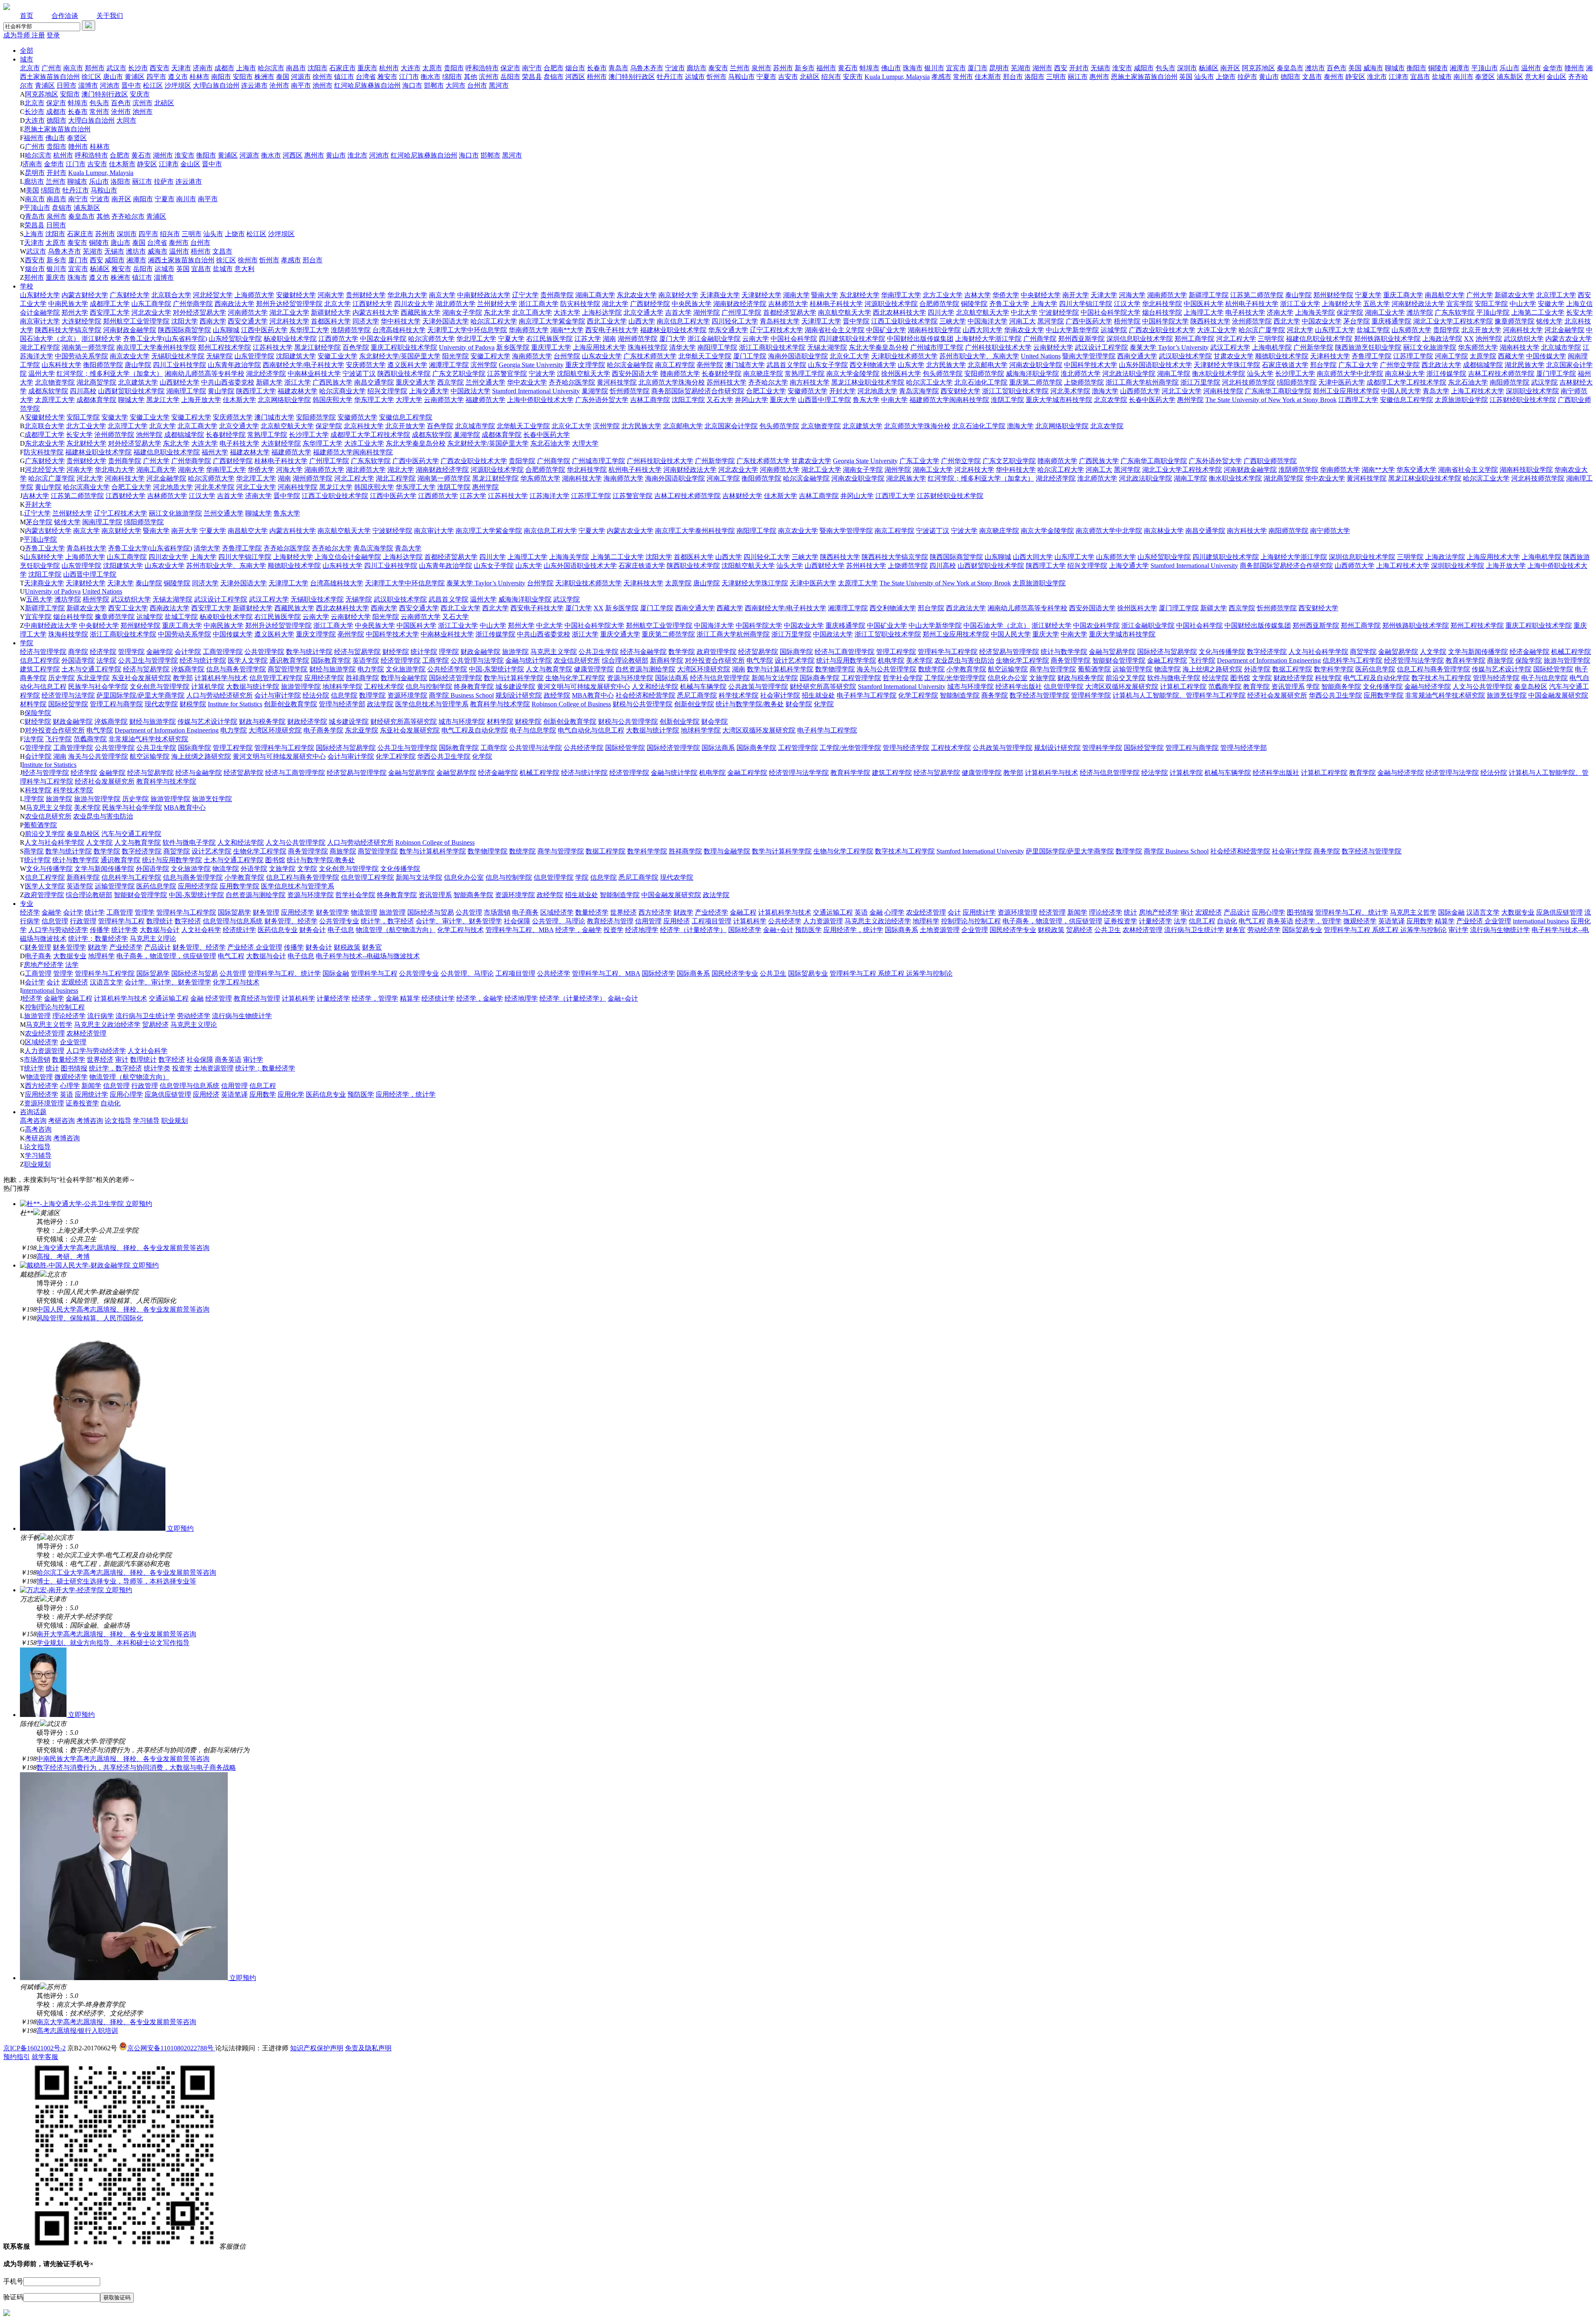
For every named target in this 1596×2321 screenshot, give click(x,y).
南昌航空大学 (1445, 295)
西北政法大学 (1441, 365)
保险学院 (1529, 660)
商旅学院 (1500, 660)
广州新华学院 (1313, 347)
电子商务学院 (323, 730)
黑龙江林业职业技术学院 (868, 382)
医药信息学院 (1375, 669)
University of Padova (467, 347)
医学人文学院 (248, 660)
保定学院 (1350, 312)
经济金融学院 (1529, 652)
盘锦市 (554, 77)
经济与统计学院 (203, 660)
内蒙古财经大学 (85, 295)
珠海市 (913, 68)
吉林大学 (978, 295)
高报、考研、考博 (63, 1257)
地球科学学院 (342, 687)
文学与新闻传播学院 (1478, 652)
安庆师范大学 (366, 365)
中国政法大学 (470, 391)
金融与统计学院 (529, 660)
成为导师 (17, 35)
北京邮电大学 (988, 365)
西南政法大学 (234, 304)
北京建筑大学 (138, 382)
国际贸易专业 (1302, 930)
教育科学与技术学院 (500, 704)
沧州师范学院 (1252, 321)
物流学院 (1167, 669)
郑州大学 (75, 312)
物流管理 (364, 912)
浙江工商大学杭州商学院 (1142, 382)
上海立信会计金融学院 (348, 557)
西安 (1061, 68)
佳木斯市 (988, 77)
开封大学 (842, 391)
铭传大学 (1549, 321)
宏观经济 (1209, 912)
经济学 (30, 912)
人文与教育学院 (549, 669)
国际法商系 (672, 678)
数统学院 (931, 669)
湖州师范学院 (638, 339)
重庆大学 (783, 400)
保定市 (510, 68)
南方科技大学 (810, 382)
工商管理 (120, 912)
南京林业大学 (1405, 374)
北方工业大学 (943, 295)
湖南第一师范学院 (88, 347)
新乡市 (805, 68)
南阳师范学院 (1510, 382)
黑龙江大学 (163, 400)
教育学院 (1256, 687)
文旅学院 (1042, 678)
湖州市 (1042, 68)
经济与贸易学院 (357, 652)
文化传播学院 (1383, 687)
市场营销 (497, 912)
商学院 (78, 652)
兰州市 (740, 68)
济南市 (203, 68)
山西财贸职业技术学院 (131, 391)
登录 (53, 35)
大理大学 (409, 400)
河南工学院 (1451, 356)
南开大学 (1076, 295)
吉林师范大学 (788, 304)
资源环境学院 (407, 695)
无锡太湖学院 (827, 347)
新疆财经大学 (331, 312)
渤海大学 (1105, 391)
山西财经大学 (180, 382)
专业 (27, 904)
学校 (27, 286)
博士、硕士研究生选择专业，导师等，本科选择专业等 (116, 1581)
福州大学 (215, 452)
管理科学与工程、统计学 (1352, 912)
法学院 (106, 660)
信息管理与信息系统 (233, 921)
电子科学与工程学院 (867, 695)
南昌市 (296, 68)
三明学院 (1271, 339)
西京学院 (451, 382)
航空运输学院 (1008, 669)
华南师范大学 (529, 330)
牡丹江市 (670, 77)
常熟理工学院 (805, 374)
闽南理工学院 (102, 522)
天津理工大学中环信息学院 (467, 330)
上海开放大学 (201, 400)
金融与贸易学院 (1112, 652)
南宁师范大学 (1330, 531)
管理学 (145, 912)
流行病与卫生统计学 (1194, 930)
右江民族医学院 (549, 339)
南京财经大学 (678, 295)
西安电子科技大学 (612, 330)
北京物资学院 (55, 382)
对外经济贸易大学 (199, 312)
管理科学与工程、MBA (520, 930)
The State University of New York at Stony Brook (1271, 400)
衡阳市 (1416, 68)
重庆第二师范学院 (1036, 382)
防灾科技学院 (580, 304)
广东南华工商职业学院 (1278, 391)
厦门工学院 (750, 356)
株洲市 (264, 77)
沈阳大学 (185, 321)
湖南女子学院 (462, 312)
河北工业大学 (1182, 391)
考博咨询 (90, 1121)
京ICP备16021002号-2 (34, 2048)
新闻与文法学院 (775, 678)
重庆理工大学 (551, 347)
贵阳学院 (1446, 330)
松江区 (153, 85)
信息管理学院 (1064, 687)
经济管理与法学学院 (1414, 660)
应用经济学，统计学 (853, 930)
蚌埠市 (869, 68)
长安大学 (1579, 312)
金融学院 (160, 652)
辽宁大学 (525, 295)
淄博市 (88, 85)
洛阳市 (1034, 77)
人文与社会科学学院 (1318, 652)
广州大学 (1480, 295)
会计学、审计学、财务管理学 (459, 921)
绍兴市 (831, 77)
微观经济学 (1360, 921)
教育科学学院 (1465, 660)
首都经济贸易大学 (790, 312)
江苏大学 (588, 339)
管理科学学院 (1091, 695)
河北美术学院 (1070, 391)
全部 (27, 51)
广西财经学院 (650, 304)
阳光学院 (456, 356)
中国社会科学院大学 (1111, 312)
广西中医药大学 (1089, 321)
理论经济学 (1106, 912)
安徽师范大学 (808, 391)
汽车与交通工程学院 (131, 834)
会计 (954, 912)
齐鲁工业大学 (1009, 304)
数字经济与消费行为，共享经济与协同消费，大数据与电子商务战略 (136, 1767)
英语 (861, 912)
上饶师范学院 (1084, 382)
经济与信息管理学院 (720, 678)
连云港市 (254, 85)
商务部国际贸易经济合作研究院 (698, 391)
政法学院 (380, 704)
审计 (1187, 912)
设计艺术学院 (795, 660)
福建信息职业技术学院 (1319, 339)
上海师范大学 (254, 295)
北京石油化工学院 (981, 382)
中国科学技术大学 (1091, 365)
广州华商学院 (193, 304)
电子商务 (525, 912)
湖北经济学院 (266, 374)
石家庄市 (342, 68)
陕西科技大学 (1210, 321)
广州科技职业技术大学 (998, 347)
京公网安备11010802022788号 (171, 2048)
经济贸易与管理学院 (1009, 652)
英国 (1186, 77)
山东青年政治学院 (234, 365)
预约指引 (17, 2057)
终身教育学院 (474, 687)
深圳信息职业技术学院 (1140, 339)
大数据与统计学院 (253, 687)
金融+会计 (778, 930)
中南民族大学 (68, 304)
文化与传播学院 (1222, 652)
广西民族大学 (332, 382)
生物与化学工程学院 (575, 678)
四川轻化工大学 (735, 321)
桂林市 (199, 77)
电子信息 (341, 930)
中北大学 (1024, 312)
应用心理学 (1268, 912)
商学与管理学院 (1053, 669)
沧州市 (279, 85)
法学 (1180, 921)
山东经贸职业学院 (235, 339)
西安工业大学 (128, 608)
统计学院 (424, 652)
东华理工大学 (309, 330)
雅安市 (387, 77)
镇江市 (344, 77)
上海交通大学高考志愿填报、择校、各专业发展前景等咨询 (123, 1248)
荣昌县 (532, 77)
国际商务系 (901, 930)
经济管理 (1052, 912)
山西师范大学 (1140, 391)
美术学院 (919, 660)
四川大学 (941, 312)
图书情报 (1300, 912)
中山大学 (1523, 304)
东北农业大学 (637, 295)
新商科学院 (667, 660)
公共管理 (469, 912)
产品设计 (1237, 912)
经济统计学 (239, 930)
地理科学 (926, 921)
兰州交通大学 (485, 382)
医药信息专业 (278, 930)
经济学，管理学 (1318, 921)
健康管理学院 (594, 669)
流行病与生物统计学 (1500, 930)
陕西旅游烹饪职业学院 (1368, 347)
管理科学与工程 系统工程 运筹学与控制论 (1385, 930)
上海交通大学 (429, 391)
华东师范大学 (1478, 347)
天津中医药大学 (1342, 382)
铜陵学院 (974, 304)
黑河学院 (1051, 321)
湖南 (609, 339)
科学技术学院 (739, 695)
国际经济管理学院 (456, 678)
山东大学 (911, 365)
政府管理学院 (717, 652)
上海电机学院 (1272, 347)
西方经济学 (655, 912)
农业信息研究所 (577, 660)
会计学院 (188, 652)
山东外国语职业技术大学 (1155, 365)
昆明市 (999, 68)
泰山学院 (1298, 295)
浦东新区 (1510, 77)
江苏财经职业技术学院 (1523, 400)
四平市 (156, 77)
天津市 (181, 68)
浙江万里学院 (1200, 382)
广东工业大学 (1358, 365)
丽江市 (1078, 77)
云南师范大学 (444, 400)
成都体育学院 (96, 400)
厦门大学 (672, 339)
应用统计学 (979, 912)
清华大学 (682, 347)
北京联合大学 (171, 295)
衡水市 (431, 77)
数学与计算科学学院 (514, 678)
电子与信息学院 (1544, 678)
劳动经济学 (1264, 930)
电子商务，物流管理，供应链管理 (1052, 921)
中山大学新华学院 (1072, 330)
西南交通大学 (1137, 356)
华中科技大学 (401, 321)
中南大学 (894, 400)
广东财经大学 (130, 295)
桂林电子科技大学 (836, 304)
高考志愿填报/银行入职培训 (77, 2031)
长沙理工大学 (1295, 374)
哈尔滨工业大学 (929, 382)
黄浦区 (135, 77)
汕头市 (1204, 77)
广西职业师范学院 (1270, 461)
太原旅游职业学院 (1461, 400)
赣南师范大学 (680, 374)
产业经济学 (712, 912)
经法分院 (316, 695)
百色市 (1337, 68)
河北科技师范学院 (1249, 382)
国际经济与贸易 (431, 912)
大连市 (411, 68)
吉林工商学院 (650, 400)
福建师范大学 (485, 400)
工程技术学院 (384, 687)
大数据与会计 (160, 930)
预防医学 (808, 930)
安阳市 (243, 77)
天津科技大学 (1330, 356)
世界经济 (623, 912)
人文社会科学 (201, 930)
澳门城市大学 (745, 365)
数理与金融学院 (404, 678)
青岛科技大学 (780, 321)
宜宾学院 (1460, 304)
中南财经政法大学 (484, 295)
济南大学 (1280, 312)
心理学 (894, 912)
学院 (27, 643)
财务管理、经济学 (291, 921)
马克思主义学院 (554, 652)
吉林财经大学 (742, 496)
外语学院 (1257, 669)
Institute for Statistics (235, 704)
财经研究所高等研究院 (823, 687)
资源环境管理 (1017, 912)
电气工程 (1252, 921)
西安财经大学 (961, 391)
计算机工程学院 (1183, 687)
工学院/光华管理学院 (955, 678)
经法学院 (1215, 678)
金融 (876, 912)
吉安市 (788, 77)
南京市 (73, 68)
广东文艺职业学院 (459, 374)
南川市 (1463, 77)
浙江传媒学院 (1446, 374)
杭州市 (389, 68)
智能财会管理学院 (1119, 660)
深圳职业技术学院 (1532, 391)
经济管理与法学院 (68, 695)
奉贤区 (1485, 77)
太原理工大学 (55, 400)
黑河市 (499, 85)
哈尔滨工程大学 (494, 321)
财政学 (683, 912)
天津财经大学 (761, 295)
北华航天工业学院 (705, 356)
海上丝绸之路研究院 (1212, 669)
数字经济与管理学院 (1039, 695)
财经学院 (396, 652)
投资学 (613, 930)
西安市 (160, 68)
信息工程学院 (40, 660)
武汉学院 (1544, 382)
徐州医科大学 (901, 374)
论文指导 (118, 1121)
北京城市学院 (1561, 347)
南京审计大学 (40, 321)
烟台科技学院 (1162, 312)
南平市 (301, 85)
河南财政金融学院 (130, 330)
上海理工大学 (1204, 312)
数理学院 (372, 695)
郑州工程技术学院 (224, 347)
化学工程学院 (918, 695)
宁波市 (675, 68)
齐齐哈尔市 (128, 216)
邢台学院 (1323, 365)
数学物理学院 (835, 669)
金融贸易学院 (1398, 652)
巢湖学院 (595, 391)
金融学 (52, 912)
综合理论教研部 (625, 660)
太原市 (432, 68)
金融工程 (743, 912)
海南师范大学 (532, 356)
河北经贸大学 (213, 295)
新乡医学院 (513, 347)
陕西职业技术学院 (404, 374)
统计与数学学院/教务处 (750, 704)
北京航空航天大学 (983, 312)
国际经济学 (745, 930)
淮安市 (1122, 68)
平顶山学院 (1493, 312)
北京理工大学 (1556, 295)
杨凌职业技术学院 (290, 339)
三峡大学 (953, 321)
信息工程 (1202, 921)
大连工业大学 (1217, 330)
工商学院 (436, 660)
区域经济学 (557, 912)
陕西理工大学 (256, 391)
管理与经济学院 (1496, 678)
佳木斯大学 (239, 400)
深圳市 (1187, 68)
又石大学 (720, 400)
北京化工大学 (850, 356)
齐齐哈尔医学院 (572, 382)
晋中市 (131, 85)
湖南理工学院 (186, 391)
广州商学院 (1040, 339)
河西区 (575, 77)
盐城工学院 (1373, 330)
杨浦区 (1209, 68)
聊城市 (1395, 68)
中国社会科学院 (794, 339)
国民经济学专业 (1013, 930)
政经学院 (557, 695)
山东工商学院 (151, 304)
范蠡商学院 (1225, 687)
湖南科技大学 (1520, 347)
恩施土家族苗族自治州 (1144, 77)
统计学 (95, 912)
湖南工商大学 (595, 295)
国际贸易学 (234, 912)
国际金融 (1451, 912)
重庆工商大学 (1403, 295)
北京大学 (337, 304)
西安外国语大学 (635, 374)
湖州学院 (707, 312)
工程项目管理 (712, 921)
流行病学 (101, 1016)
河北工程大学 (1236, 339)
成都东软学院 (48, 391)
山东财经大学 (40, 295)
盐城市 (1442, 77)
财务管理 (266, 912)
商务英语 (1280, 921)
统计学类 (125, 930)
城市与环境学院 (970, 687)
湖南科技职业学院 (934, 330)
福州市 (826, 68)
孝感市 (941, 77)
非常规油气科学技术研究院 (1445, 695)
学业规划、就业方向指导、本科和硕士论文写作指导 (113, 1643)
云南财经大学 (1053, 347)
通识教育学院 (289, 660)
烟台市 (575, 68)
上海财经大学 (1342, 304)
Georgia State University (531, 365)
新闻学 (1077, 912)
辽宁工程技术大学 (776, 330)
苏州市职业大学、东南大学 (979, 356)
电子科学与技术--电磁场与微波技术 (368, 956)
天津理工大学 (821, 321)
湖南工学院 (1174, 374)
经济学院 (103, 652)
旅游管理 (392, 912)
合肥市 (554, 68)
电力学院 (371, 669)
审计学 (1458, 930)
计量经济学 (1155, 921)
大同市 (456, 85)
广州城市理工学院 (937, 347)
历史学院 (62, 678)
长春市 (597, 68)
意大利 (1535, 77)
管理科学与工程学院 (948, 652)
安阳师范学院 (984, 374)
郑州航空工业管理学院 (136, 321)
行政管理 (83, 921)
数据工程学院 (1292, 669)
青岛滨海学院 (919, 391)
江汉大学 (1127, 304)
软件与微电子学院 (1174, 678)
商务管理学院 (1071, 660)
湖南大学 (796, 295)
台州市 (477, 85)
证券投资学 (1121, 921)
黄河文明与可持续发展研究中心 (584, 687)
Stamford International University (536, 391)
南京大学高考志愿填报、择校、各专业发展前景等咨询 (116, 2022)
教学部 (183, 678)
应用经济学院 (324, 678)
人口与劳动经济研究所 (219, 695)
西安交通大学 (248, 321)
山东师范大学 (1411, 330)
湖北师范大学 (456, 304)
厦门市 (978, 68)
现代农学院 (161, 704)
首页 (27, 16)
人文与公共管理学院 (1483, 687)
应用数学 (1420, 921)
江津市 (1399, 77)
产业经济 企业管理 (1484, 921)
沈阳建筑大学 (296, 356)
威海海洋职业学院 (1032, 374)
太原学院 (1483, 356)
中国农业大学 (1322, 321)
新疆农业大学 (1515, 295)
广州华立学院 (1400, 365)
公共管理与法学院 (477, 660)
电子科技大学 (1245, 312)
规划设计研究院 (519, 695)
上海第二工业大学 (1538, 312)
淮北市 (1377, 77)
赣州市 (1574, 68)
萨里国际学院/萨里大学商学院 (140, 695)
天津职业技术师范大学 (904, 356)
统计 (1130, 912)
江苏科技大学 (273, 347)
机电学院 (891, 660)
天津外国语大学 (446, 321)
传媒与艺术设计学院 (1502, 669)
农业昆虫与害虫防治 (964, 660)
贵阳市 (454, 68)
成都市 (224, 68)
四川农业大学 (414, 304)
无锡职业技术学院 (178, 356)
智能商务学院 (1341, 687)
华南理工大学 (901, 295)
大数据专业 (1518, 912)
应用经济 (677, 921)
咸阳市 (1144, 68)
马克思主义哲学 (1413, 912)
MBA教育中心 (593, 695)
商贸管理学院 (288, 669)
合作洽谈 (65, 16)
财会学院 (799, 704)
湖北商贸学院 (96, 382)
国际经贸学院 (68, 704)
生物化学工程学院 (1022, 660)
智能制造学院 (960, 695)
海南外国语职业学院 (798, 356)
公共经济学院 (447, 669)
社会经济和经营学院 (645, 695)
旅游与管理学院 (1567, 660)
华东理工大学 (374, 400)
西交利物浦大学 (873, 365)
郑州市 (95, 68)
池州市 (323, 85)
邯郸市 (434, 85)
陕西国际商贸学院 (185, 330)
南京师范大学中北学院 (1350, 374)
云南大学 (756, 339)
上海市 (246, 68)
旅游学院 (515, 652)
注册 (38, 35)
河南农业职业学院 (1036, 365)
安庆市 (853, 77)
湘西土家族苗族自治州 (181, 260)
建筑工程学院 (40, 669)
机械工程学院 (1571, 652)
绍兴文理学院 (387, 391)
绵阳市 (452, 77)
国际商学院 (796, 652)
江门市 (409, 77)
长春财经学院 (722, 374)
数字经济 (188, 921)
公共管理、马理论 (559, 921)
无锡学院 (219, 356)
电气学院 (760, 660)
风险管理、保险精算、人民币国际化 (90, 1318)
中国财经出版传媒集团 (920, 339)
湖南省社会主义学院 (835, 330)
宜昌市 (1420, 77)
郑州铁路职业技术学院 (1387, 339)
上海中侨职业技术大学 (540, 400)
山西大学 (642, 321)
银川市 (934, 68)
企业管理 (975, 930)
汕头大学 (1260, 374)
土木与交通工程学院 (91, 669)
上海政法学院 (1442, 339)
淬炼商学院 (188, 669)
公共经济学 (785, 921)
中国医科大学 (1204, 304)
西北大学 (1287, 321)
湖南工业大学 (1385, 312)
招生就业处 (818, 695)
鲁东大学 (866, 400)
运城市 (695, 77)
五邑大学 (1377, 304)
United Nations (1041, 356)
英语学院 (366, 660)
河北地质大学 (877, 391)
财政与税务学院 (1081, 678)
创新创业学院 (694, 704)
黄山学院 (221, 391)
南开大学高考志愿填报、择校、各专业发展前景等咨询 (116, 1634)
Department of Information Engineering (1269, 660)
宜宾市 (956, 68)
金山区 (1557, 77)
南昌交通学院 (374, 382)
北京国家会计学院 (731, 426)
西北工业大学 (607, 321)
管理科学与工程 (121, 921)
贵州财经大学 (366, 295)
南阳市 (221, 77)
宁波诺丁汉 (359, 374)
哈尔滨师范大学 (431, 339)
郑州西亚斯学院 (1081, 339)
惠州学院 (1190, 400)
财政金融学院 (480, 652)
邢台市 (1013, 77)
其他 (470, 77)
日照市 (66, 85)
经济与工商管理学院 (845, 652)
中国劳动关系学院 (81, 356)
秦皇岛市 (1290, 68)
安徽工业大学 (337, 356)
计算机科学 (750, 921)
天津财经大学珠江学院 (1227, 365)
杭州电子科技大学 (1252, 304)
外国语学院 (78, 660)
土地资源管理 (940, 930)
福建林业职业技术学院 (673, 330)
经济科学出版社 (1019, 687)
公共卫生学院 (598, 652)
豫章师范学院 (1515, 321)
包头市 (1165, 68)
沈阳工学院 (688, 400)
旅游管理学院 (301, 687)
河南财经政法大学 (1418, 304)
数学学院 (682, 652)
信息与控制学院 (429, 687)
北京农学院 (1111, 400)
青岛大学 (1436, 391)
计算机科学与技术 (221, 678)
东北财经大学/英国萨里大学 (400, 356)
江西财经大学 (372, 304)
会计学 (73, 912)
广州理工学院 (741, 312)
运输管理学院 (1133, 669)
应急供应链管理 (1559, 912)
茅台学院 (1357, 321)
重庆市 (367, 68)
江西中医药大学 (264, 330)
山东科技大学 (62, 365)
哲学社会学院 (903, 678)
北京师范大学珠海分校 (672, 382)
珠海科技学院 (648, 347)
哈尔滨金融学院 (630, 365)
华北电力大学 (407, 295)
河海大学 (1132, 295)
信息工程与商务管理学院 (1433, 669)
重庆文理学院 (585, 365)
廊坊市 (697, 68)
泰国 (283, 77)
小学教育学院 (966, 669)
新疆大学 (269, 382)
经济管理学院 (401, 660)
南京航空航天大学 (845, 312)
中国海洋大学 (988, 321)
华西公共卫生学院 (1335, 695)
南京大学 (442, 295)
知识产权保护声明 (317, 2048)
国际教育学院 (331, 660)
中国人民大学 (1401, 391)
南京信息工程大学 (683, 321)
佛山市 (891, 68)
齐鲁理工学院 (1372, 356)
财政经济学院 (1293, 678)
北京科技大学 (364, 426)
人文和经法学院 (655, 687)
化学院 (824, 704)
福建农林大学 (298, 391)
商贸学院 (1363, 652)
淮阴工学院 (1007, 400)
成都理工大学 (110, 304)
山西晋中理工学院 (825, 400)
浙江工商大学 (539, 304)
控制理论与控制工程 (971, 921)
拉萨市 (1247, 77)
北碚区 (810, 77)
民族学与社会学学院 (98, 687)
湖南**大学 (567, 330)
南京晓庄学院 (763, 374)
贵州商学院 (557, 295)
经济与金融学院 (643, 652)
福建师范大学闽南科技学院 (949, 400)
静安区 (1355, 77)
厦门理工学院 (1556, 374)
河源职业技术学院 (891, 304)
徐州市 (323, 77)
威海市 (1373, 68)
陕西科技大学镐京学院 (68, 330)
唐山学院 (138, 365)
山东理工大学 (1335, 330)
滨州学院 (484, 365)
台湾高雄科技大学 (399, 330)
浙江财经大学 (101, 339)
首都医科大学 (331, 321)
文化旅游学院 (406, 669)
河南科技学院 (1223, 391)
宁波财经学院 (1059, 312)
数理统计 (160, 921)
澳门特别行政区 (632, 77)
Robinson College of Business (571, 704)
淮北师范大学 (1081, 374)
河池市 (110, 85)
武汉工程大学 (1230, 347)
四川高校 (83, 391)
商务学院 (995, 695)
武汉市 (116, 68)
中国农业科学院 (383, 339)
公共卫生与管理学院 (148, 660)
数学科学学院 (1334, 669)
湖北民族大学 (1525, 365)
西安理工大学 (110, 312)
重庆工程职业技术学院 (404, 347)
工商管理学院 (223, 652)
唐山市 (113, 77)
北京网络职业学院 (284, 400)
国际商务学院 (820, 678)
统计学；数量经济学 (98, 939)
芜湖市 (1021, 68)
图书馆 (1240, 678)
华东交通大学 (728, 330)
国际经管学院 (1553, 669)
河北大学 (1300, 330)
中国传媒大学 (1546, 356)
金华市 (1553, 68)
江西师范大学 (338, 339)
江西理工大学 (1358, 400)
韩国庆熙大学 (332, 400)
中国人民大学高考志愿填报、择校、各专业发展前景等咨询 (123, 1309)
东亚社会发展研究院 (141, 678)
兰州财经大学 (497, 304)
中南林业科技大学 (314, 374)
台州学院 (567, 356)
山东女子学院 (828, 365)
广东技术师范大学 (650, 356)
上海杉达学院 (602, 312)
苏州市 (783, 68)
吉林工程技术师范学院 (1501, 374)
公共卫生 (1108, 930)
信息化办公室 (1007, 678)
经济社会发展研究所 (1277, 695)
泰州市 (1334, 77)
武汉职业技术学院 (1185, 356)
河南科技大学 (1523, 330)
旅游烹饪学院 (1507, 695)
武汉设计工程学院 (1101, 347)
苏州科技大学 (727, 382)
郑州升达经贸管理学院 (289, 304)
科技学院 (1328, 678)
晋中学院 (856, 321)
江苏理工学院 (1413, 356)
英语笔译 (1392, 921)
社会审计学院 (780, 695)
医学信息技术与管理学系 (432, 704)
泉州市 (761, 68)
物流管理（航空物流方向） (396, 930)
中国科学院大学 (1165, 321)
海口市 (412, 85)
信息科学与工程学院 (1352, 660)
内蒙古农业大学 (1569, 339)
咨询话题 (33, 1112)
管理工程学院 (896, 652)
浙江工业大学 (1300, 304)
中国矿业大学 (886, 330)
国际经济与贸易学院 (1167, 652)
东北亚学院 (93, 678)
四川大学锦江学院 (1086, 304)
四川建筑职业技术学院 (852, 339)
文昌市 (1312, 77)
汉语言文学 (1483, 912)
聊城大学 (131, 400)
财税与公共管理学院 (643, 704)
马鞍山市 (741, 77)
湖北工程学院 (40, 347)
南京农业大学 (130, 356)
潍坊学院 (1420, 312)
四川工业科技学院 (180, 365)
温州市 (1531, 68)
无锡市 (1101, 68)
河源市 (301, 77)
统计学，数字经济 (387, 921)
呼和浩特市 (482, 68)
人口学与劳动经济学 (58, 930)
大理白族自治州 (216, 85)
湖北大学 (615, 304)
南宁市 (532, 68)
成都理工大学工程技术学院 (1406, 382)
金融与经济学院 (1428, 687)
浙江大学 (298, 382)
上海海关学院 (1315, 312)
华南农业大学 (1024, 330)
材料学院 (33, 704)
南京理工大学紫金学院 (552, 321)
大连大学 (567, 312)
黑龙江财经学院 (318, 347)
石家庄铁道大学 (1285, 365)
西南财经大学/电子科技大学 (303, 365)
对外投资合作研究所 (715, 660)
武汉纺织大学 (1524, 339)
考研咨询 (62, 1121)
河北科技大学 (289, 321)
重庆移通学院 (1392, 321)
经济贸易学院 (758, 652)
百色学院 (356, 347)
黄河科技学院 (617, 382)
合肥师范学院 (939, 304)
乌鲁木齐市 (647, 68)
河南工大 (1022, 321)
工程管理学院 (861, 678)
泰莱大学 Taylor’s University (1169, 347)
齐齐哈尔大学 (768, 382)
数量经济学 (592, 912)
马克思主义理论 (153, 939)
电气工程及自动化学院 (1377, 678)
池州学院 (1489, 339)
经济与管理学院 (43, 652)
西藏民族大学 (421, 312)
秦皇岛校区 (1531, 687)
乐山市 (1510, 68)
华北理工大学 (476, 339)
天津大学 (1104, 295)
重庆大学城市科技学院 (1059, 400)
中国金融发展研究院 (1558, 695)
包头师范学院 (943, 374)
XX (1469, 339)
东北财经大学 (860, 295)
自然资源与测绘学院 (645, 669)
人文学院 (1433, 652)
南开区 (1230, 68)
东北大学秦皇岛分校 (879, 347)
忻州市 (717, 77)
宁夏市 (766, 77)
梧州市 (597, 77)
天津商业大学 (720, 295)
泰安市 (718, 68)
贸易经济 (1079, 930)
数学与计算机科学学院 (780, 669)
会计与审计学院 (278, 695)
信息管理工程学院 (276, 678)
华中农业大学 (527, 382)
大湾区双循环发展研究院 (1122, 687)
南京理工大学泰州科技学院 (156, 347)
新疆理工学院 (1209, 295)
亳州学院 (710, 365)
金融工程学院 (1167, 660)
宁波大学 (542, 374)
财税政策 (1051, 930)
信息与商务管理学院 (236, 669)
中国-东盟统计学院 (496, 669)
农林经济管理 (1143, 930)
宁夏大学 (1368, 295)
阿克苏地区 (1259, 68)
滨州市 (489, 77)
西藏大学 (1511, 356)
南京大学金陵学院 (853, 374)
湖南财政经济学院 (740, 304)
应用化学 (291, 1094)
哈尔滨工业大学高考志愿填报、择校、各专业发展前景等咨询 (126, 1572)
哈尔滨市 (271, 68)
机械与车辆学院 (703, 687)
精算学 (1445, 921)
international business (1541, 921)
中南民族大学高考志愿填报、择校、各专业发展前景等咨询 (123, 1759)
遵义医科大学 (407, 365)
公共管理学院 (264, 652)
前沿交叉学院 (1126, 678)
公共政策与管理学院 (758, 687)
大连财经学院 (81, 321)
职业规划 (175, 1121)
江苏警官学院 (507, 374)
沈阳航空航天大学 (584, 374)
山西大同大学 (983, 330)
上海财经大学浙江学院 (988, 339)
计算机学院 (208, 687)
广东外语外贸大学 (602, 400)
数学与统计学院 (309, 652)
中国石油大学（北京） (997, 625)
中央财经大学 (1041, 295)
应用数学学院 (1384, 695)
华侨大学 (1006, 295)
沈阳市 (318, 68)
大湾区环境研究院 (704, 669)
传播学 (100, 930)
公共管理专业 (339, 921)
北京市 (30, 68)
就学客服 (45, 2057)
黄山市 (1269, 77)
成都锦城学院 (1483, 365)
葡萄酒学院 (1094, 669)
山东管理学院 (254, 356)
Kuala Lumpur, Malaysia (897, 77)
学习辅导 (146, 1121)
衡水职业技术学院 (1219, 374)
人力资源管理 (823, 921)
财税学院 (193, 704)
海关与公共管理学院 (887, 669)
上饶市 (1226, 77)
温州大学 (42, 374)
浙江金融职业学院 (714, 339)
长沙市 (138, 68)
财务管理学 (332, 912)
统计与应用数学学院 (846, 660)
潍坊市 (1315, 68)
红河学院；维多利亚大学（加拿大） (110, 374)
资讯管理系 (1288, 687)
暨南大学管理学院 (1089, 356)
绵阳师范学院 (1297, 382)
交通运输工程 (833, 912)
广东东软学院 (1455, 312)
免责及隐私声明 (368, 2048)
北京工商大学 (532, 312)
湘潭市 (1460, 68)
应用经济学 (298, 912)
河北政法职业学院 (1129, 374)
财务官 (1236, 930)
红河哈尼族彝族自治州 (367, 85)
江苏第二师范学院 (1257, 295)
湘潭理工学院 (449, 365)
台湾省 (366, 77)
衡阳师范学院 (103, 365)
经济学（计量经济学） (693, 930)
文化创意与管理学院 (160, 687)
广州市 (52, 68)
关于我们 (110, 16)
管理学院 (131, 652)
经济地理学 (642, 930)
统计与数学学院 (1064, 652)
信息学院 (344, 695)
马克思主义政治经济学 (878, 921)
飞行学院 (1202, 660)
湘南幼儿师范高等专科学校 (204, 374)
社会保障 (517, 921)
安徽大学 (1551, 304)
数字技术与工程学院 (1441, 678)
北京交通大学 (643, 312)
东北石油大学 (1468, 382)
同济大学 (366, 321)
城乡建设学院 (515, 687)
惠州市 (1099, 77)
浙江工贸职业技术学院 (1015, 391)
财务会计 (313, 930)
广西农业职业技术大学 (1162, 330)
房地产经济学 (1159, 912)
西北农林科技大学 (899, 312)
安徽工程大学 (490, 356)
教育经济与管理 (610, 921)
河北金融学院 (1564, 330)
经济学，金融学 (579, 930)
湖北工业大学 (289, 312)
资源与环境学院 (630, 678)
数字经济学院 (1267, 652)
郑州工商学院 (1195, 339)
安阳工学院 (1491, 304)
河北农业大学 (151, 312)
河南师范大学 (248, 312)
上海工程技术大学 (1478, 391)
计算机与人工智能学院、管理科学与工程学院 (1179, 695)
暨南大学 (825, 295)
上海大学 (1044, 304)
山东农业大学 (602, 356)
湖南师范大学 (1167, 295)
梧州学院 (1127, 321)
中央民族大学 (692, 304)
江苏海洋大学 (549, 496)
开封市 (1079, 68)
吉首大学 (678, 312)
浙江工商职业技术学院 (772, 347)
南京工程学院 (675, 365)
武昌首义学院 (786, 365)
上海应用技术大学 (599, 347)
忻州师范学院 (630, 391)
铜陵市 (1438, 68)
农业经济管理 (926, 912)
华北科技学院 (1162, 304)
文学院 (1262, 678)
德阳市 (1291, 77)
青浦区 (45, 85)
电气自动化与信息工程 (591, 730)
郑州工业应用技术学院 (1346, 391)
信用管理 (648, 921)
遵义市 (178, 77)
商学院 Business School (461, 695)
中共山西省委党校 (228, 382)
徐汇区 (91, 77)
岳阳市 (510, 77)
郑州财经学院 (1333, 295)
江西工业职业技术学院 (904, 321)
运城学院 (1114, 330)
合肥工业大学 (766, 391)
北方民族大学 (946, 365)
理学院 (449, 652)
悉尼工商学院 (697, 695)
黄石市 (848, 68)
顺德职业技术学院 (1282, 356)
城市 (27, 59)
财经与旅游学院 (332, 669)
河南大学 (331, 295)
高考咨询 (33, 1121)
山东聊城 (226, 330)
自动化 (1227, 921)
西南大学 (213, 321)
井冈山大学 (751, 400)
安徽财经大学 (296, 295)
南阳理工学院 (717, 347)
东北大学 (497, 312)
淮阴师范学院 (351, 330)
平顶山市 (1485, 68)
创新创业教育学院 (291, 704)
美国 (1355, 68)
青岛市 (618, 68)
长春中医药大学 (1152, 400)
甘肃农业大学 (1234, 356)
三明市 (1056, 77)
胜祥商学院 (362, 678)
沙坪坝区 (178, 85)
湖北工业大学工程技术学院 (1453, 321)
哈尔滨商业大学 (342, 391)
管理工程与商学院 (116, 704)
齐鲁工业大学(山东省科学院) (165, 339)
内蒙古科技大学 (376, 312)
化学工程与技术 (461, 930)
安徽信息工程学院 (1406, 400)
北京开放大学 (1481, 330)
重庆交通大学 (416, 382)
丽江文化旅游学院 (1430, 347)
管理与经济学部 (342, 704)
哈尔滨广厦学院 (1262, 330)
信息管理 (55, 921)
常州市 (963, 77)
